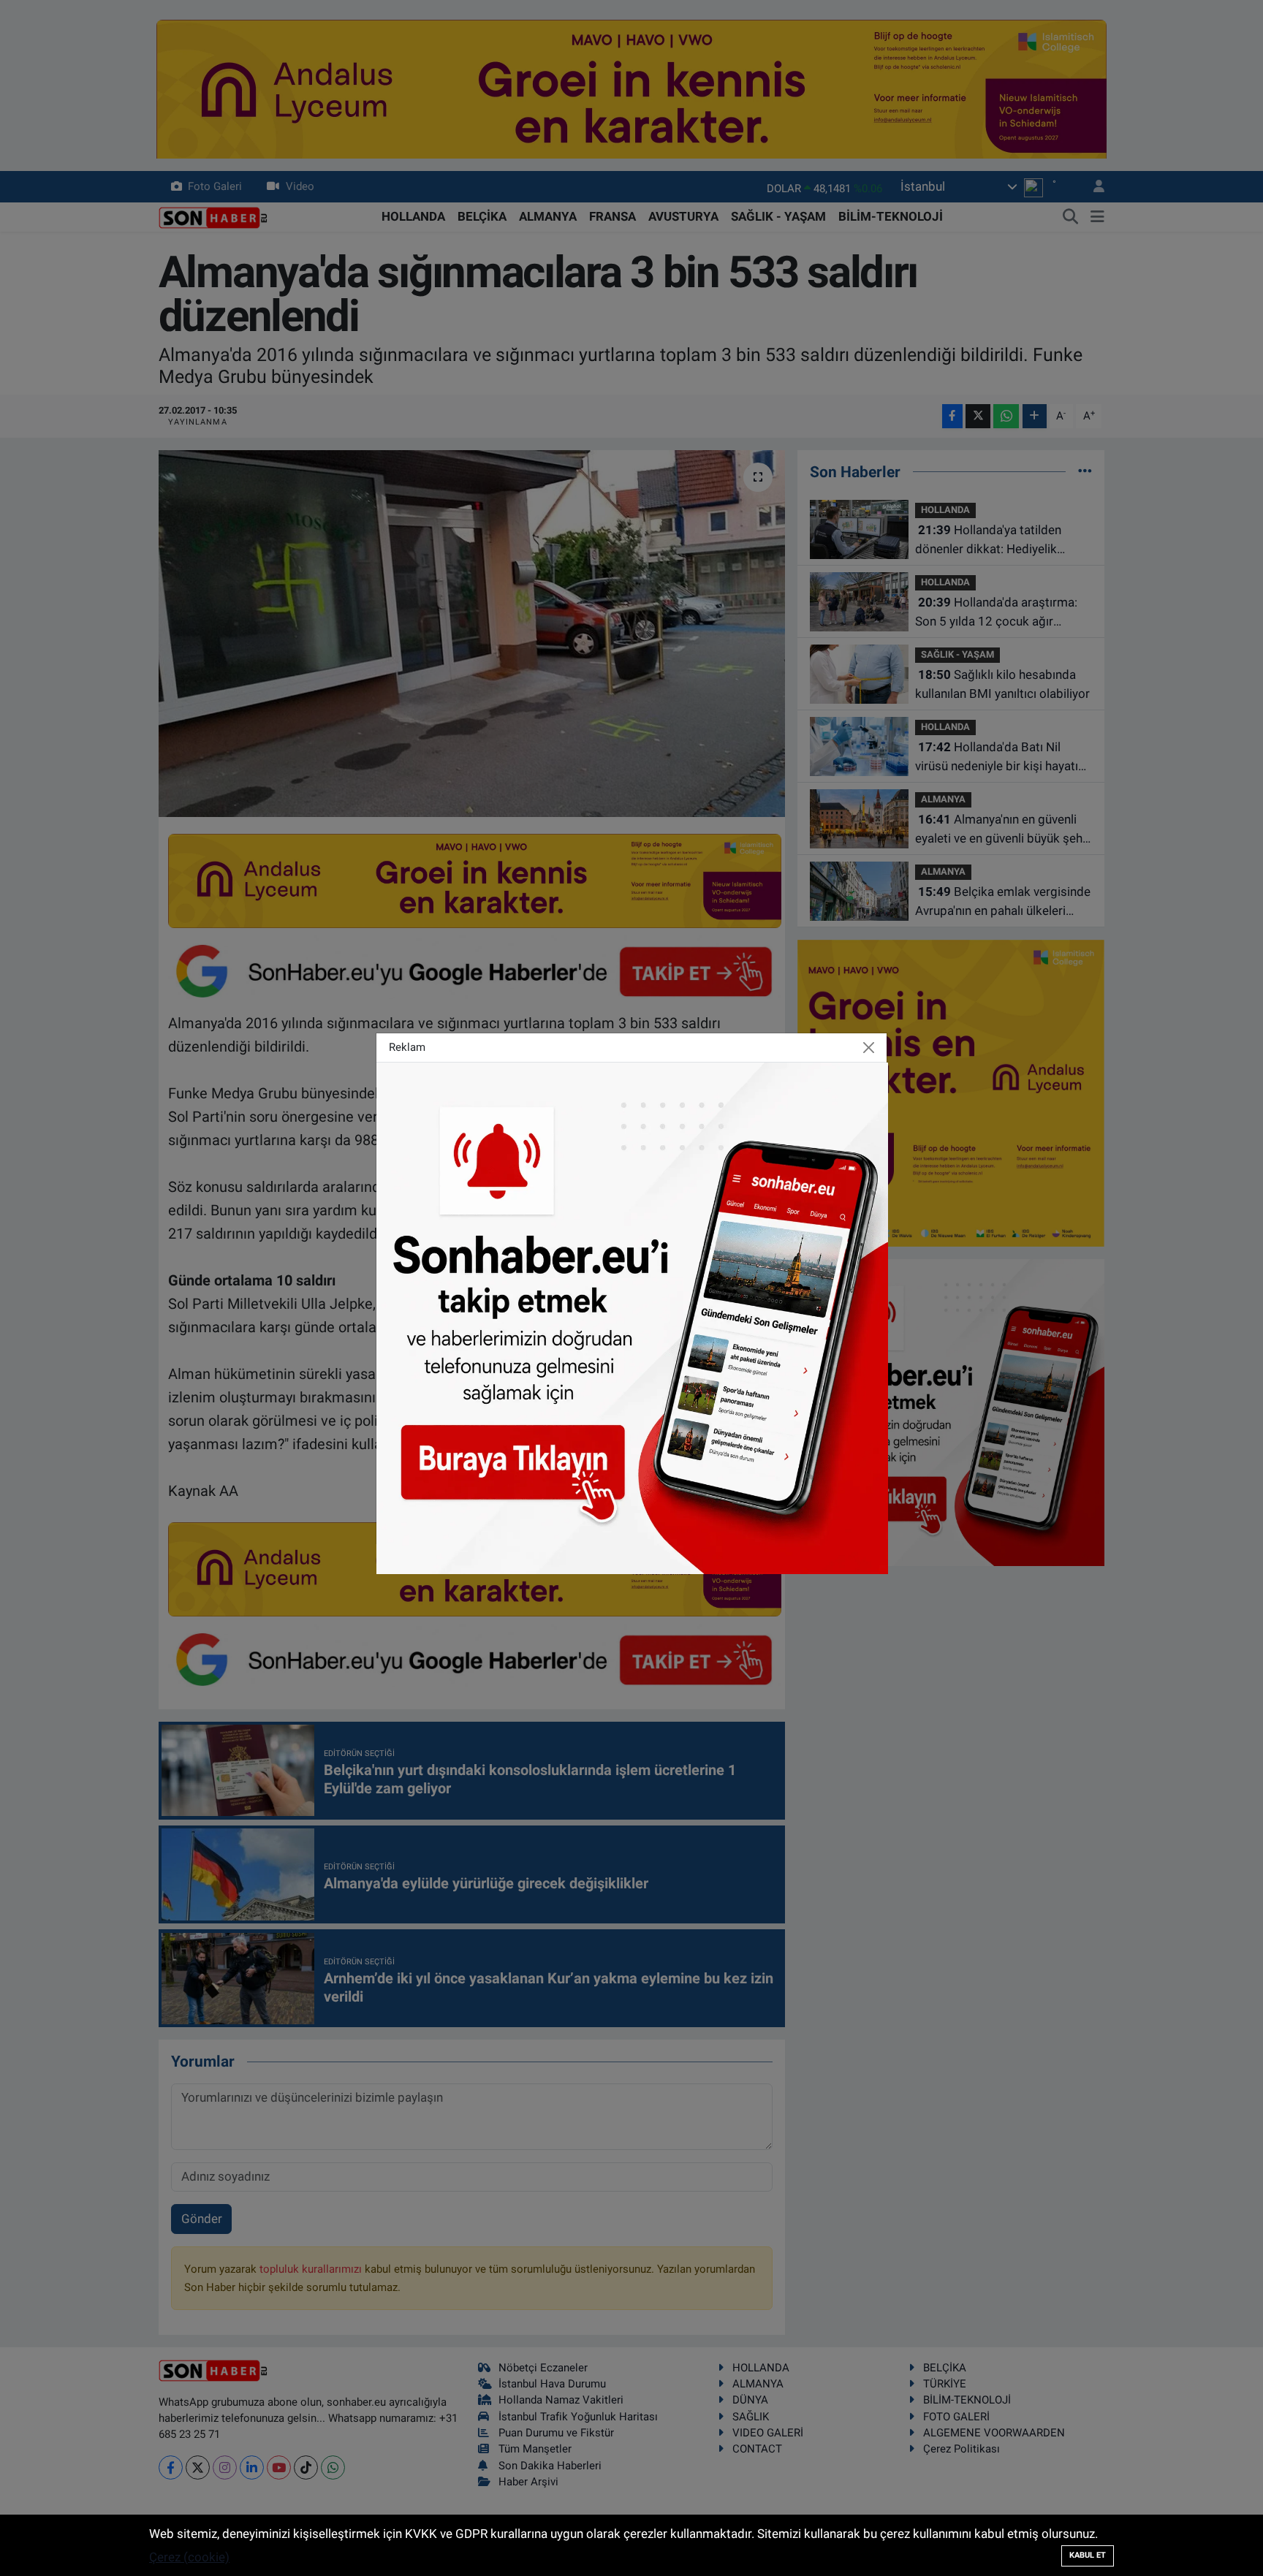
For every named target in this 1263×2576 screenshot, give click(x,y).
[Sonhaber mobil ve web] (632, 1317)
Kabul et (1088, 2555)
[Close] (869, 1047)
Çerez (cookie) (189, 2557)
